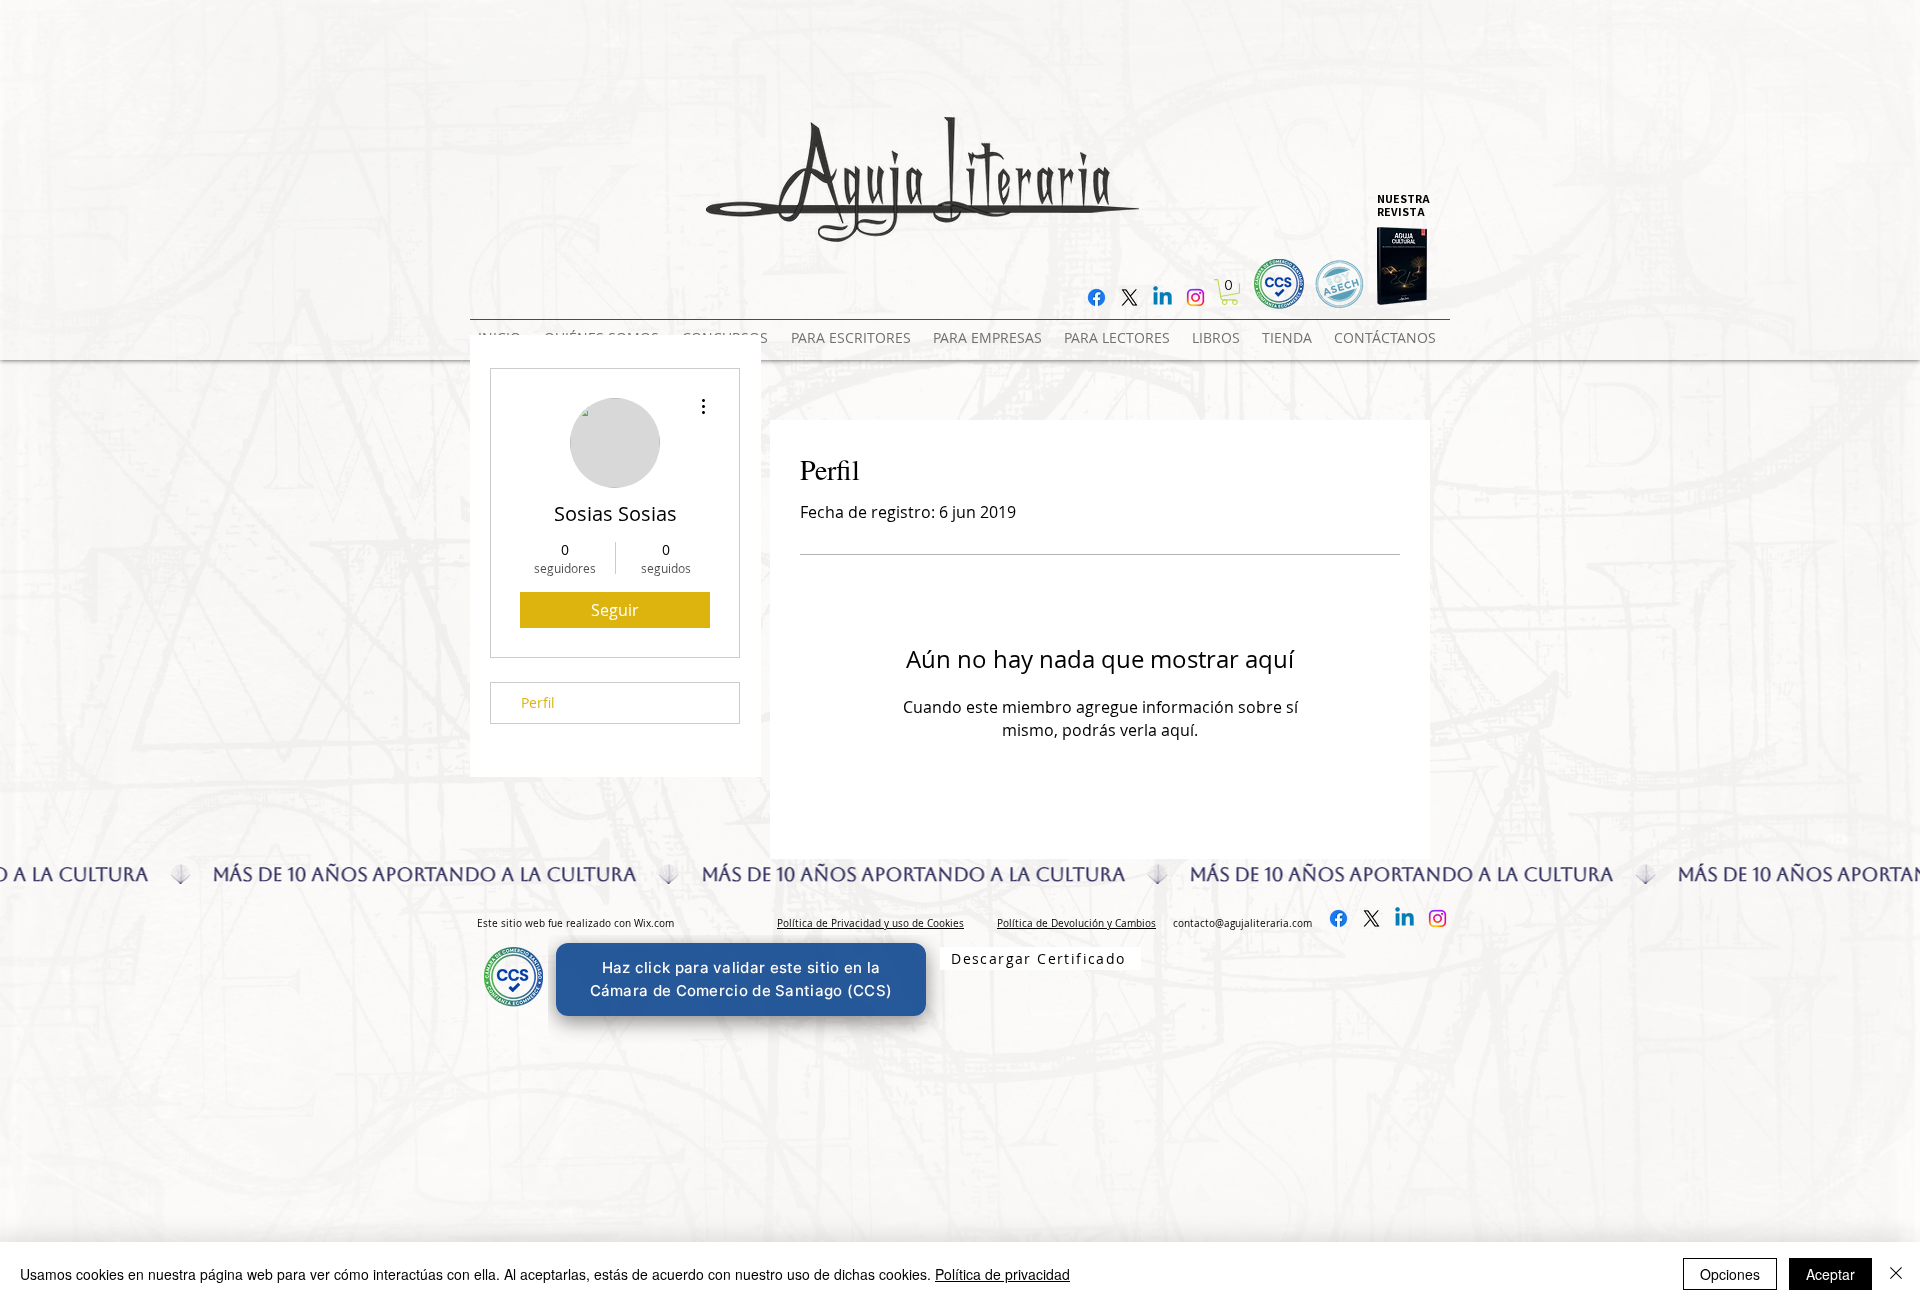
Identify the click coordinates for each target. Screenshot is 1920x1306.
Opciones (1730, 1274)
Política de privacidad (1002, 1274)
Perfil (538, 702)
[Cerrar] (1896, 1274)
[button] (728, 329)
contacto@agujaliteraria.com (1242, 923)
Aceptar (1830, 1274)
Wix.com (654, 923)
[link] (1229, 292)
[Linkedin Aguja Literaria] (1162, 297)
